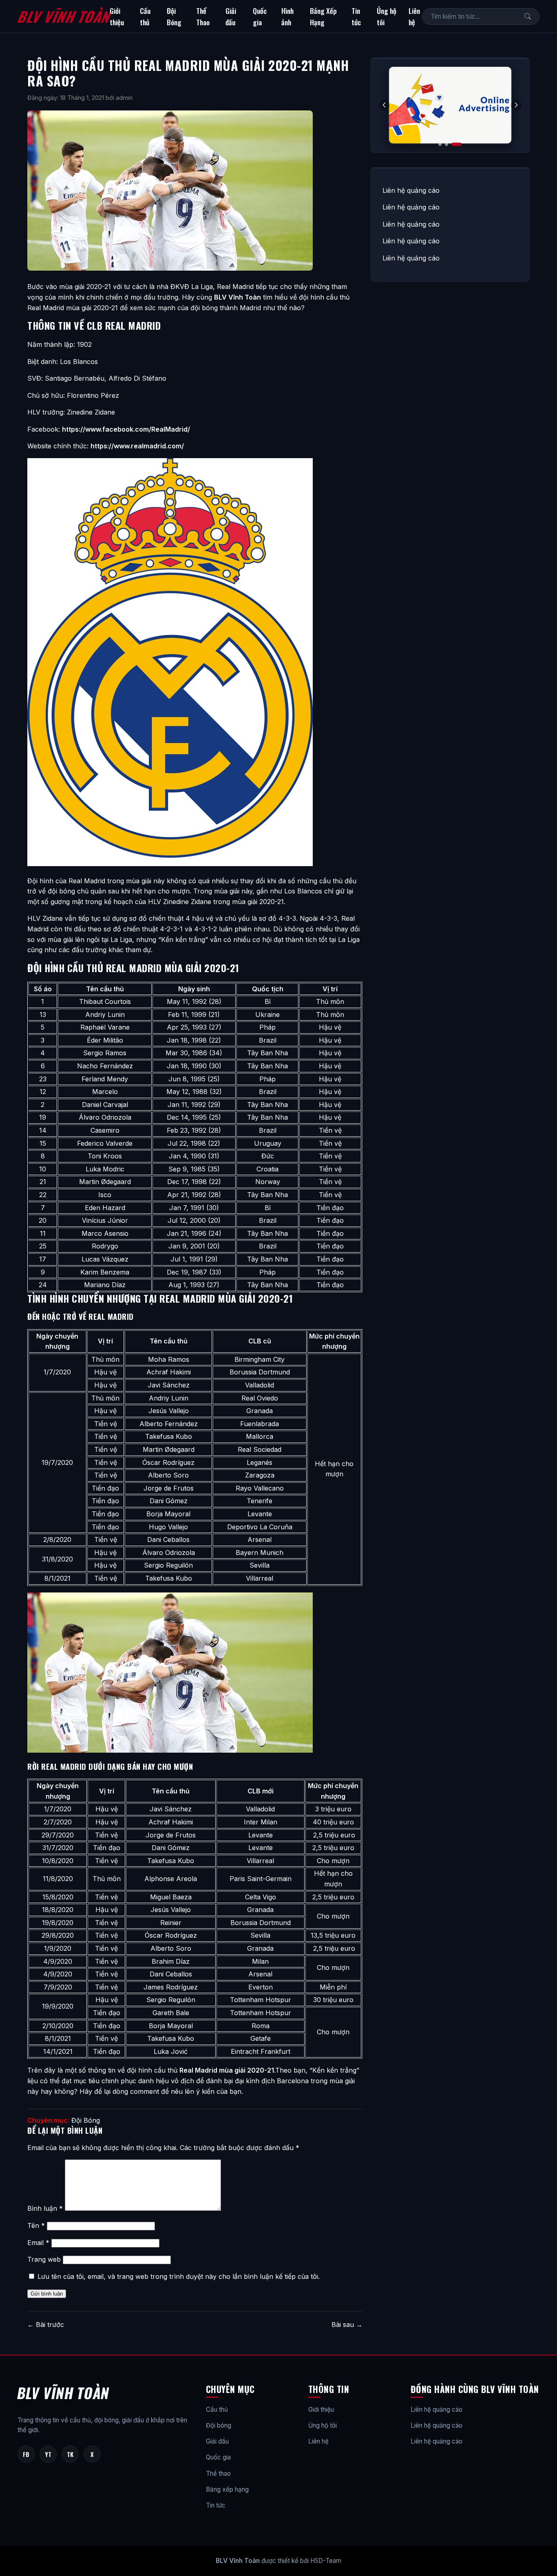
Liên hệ (414, 16)
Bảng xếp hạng (227, 2489)
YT (48, 2454)
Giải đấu (231, 16)
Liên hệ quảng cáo (411, 190)
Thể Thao (203, 16)
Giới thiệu (117, 16)
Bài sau (347, 2325)
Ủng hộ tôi (387, 16)
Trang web (44, 2259)
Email (38, 2243)
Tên (36, 2225)
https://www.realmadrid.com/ (137, 446)
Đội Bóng (174, 16)
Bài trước (46, 2325)
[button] (516, 105)
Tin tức (356, 16)
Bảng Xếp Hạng (323, 16)
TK (70, 2454)
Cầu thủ (145, 16)
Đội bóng (219, 2425)
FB (26, 2454)
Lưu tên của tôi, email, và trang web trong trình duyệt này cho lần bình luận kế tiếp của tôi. (179, 2276)
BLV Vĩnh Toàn (63, 16)
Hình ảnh (287, 16)
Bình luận (45, 2208)
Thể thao (218, 2473)
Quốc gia (260, 16)
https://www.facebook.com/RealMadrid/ (126, 429)
